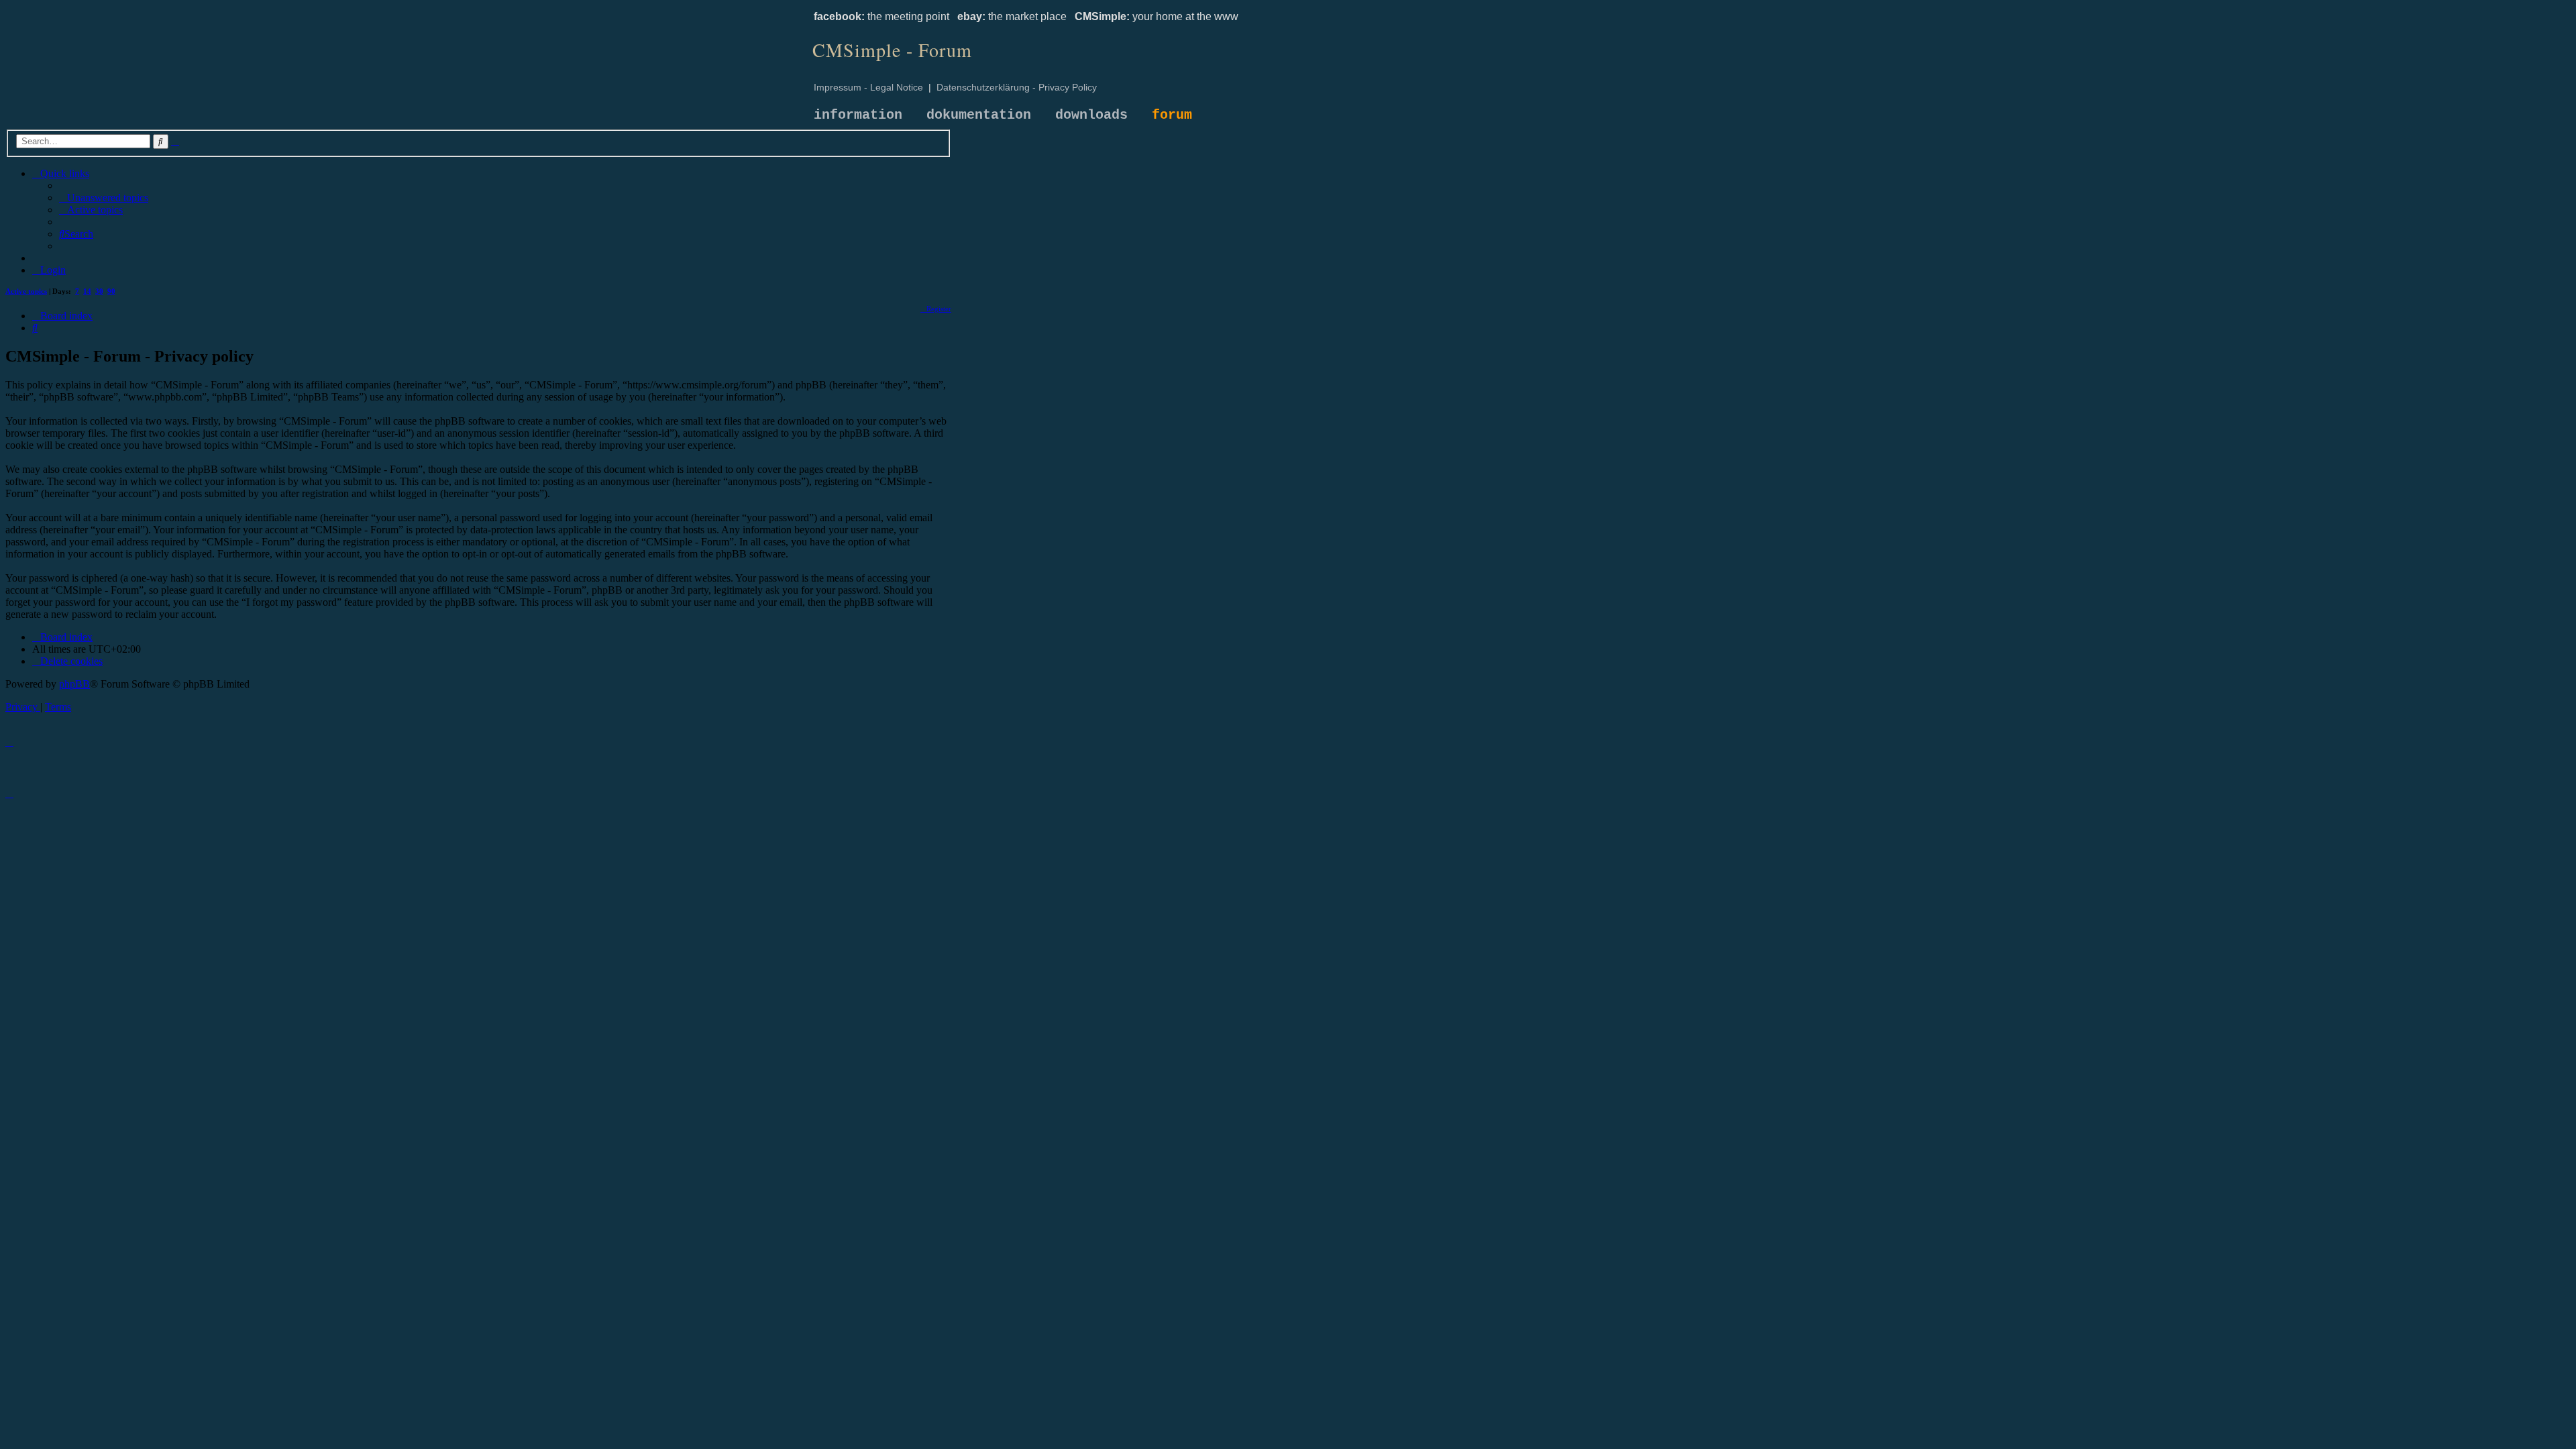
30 (99, 291)
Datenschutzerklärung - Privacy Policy (1017, 87)
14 (87, 291)
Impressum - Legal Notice (868, 87)
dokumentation (979, 115)
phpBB (74, 684)
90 (111, 291)
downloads (1091, 115)
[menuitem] (104, 198)
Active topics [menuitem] (26, 291)
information (858, 115)
